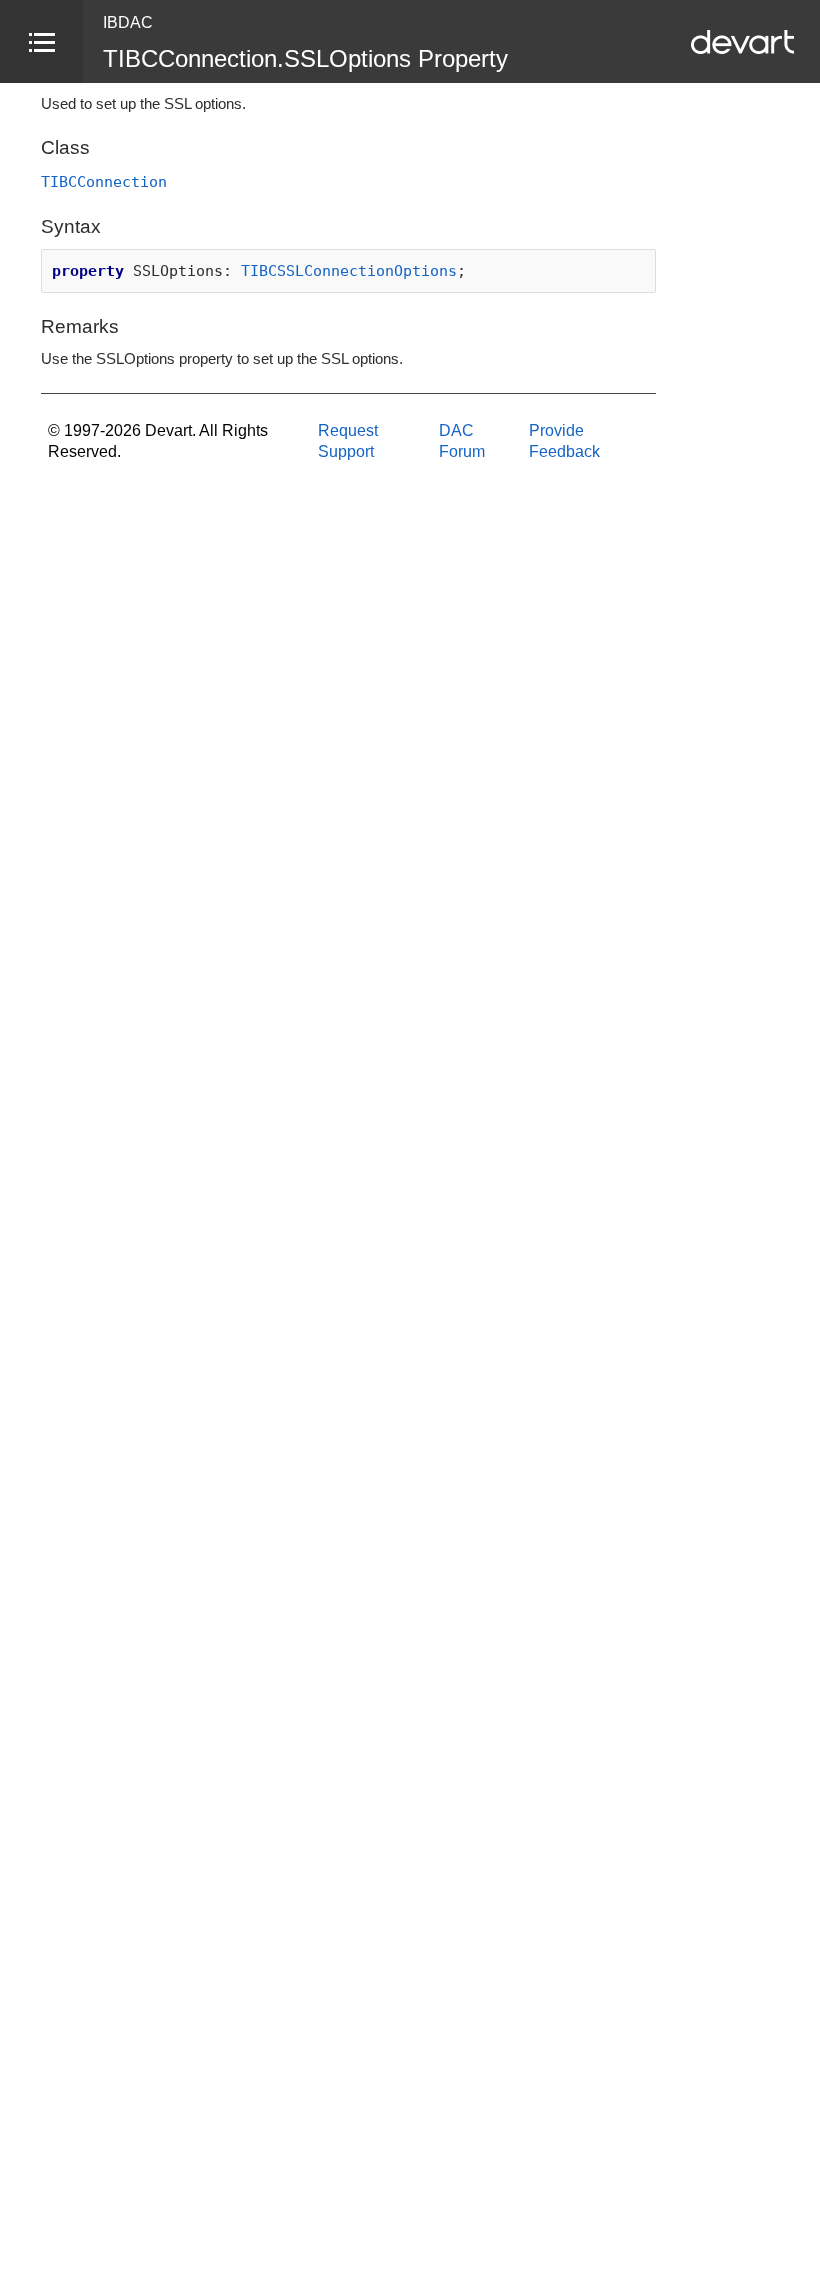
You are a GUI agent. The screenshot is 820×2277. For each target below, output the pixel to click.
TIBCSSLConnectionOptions (349, 270)
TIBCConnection (104, 181)
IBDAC (128, 22)
